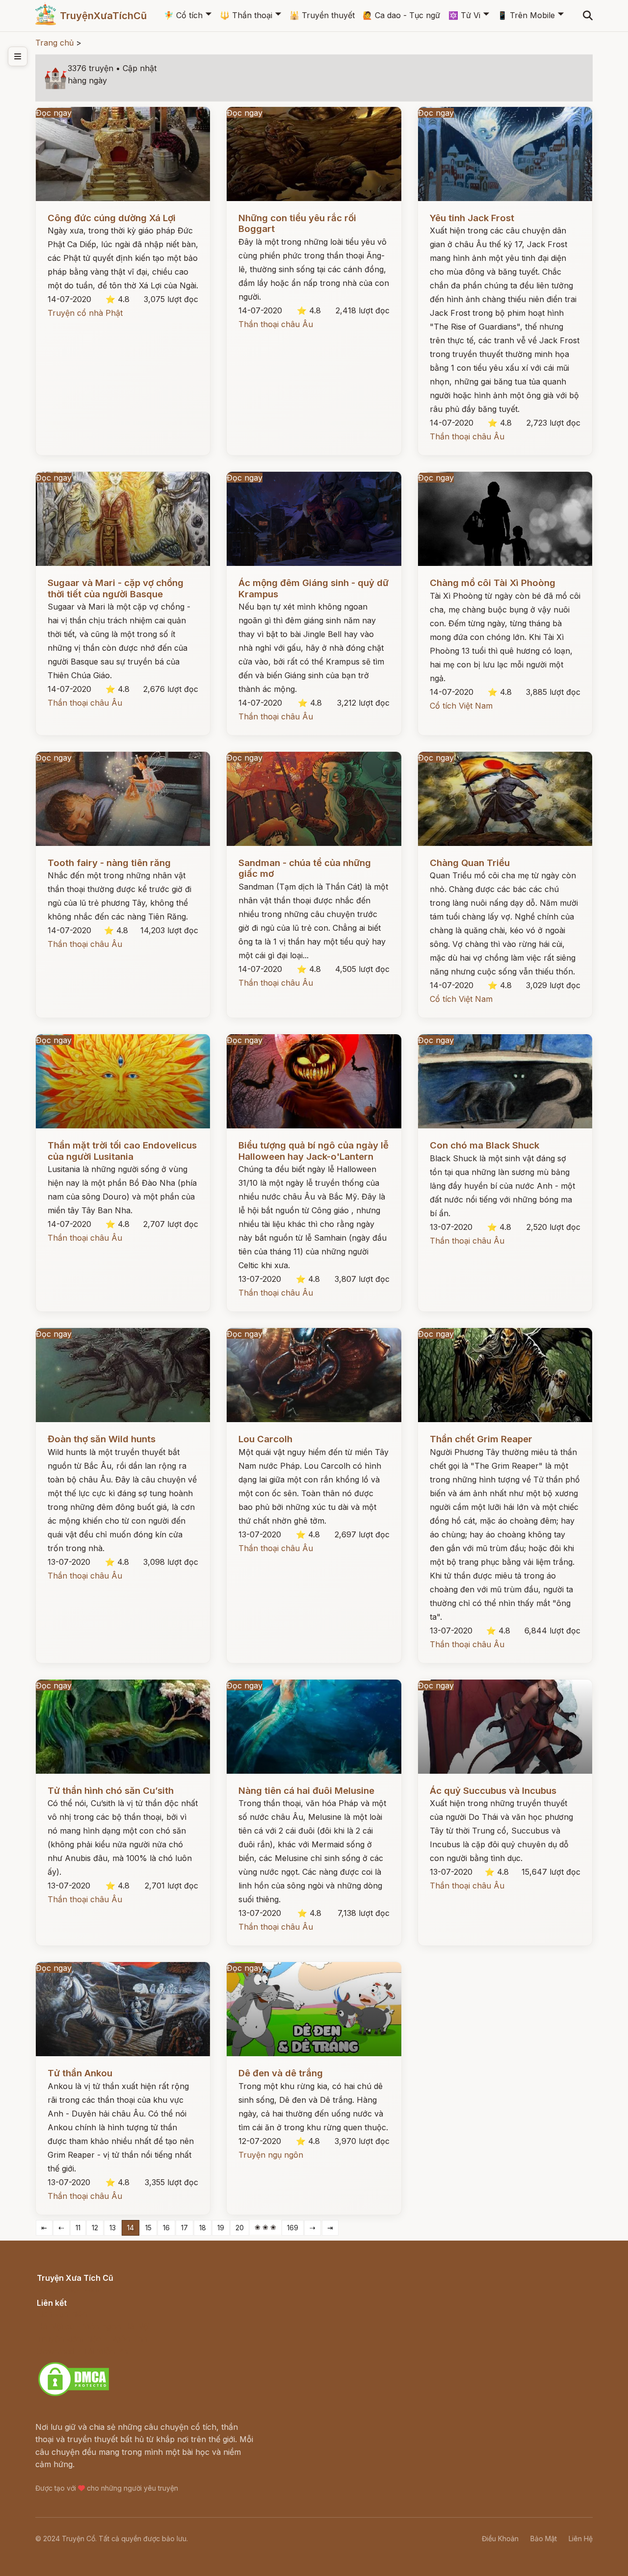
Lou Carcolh (265, 1439)
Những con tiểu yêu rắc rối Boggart (297, 223)
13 (113, 2228)
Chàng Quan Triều (470, 863)
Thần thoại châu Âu (276, 324)
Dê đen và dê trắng (281, 2073)
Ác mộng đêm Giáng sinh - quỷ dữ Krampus (314, 588)
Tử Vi (464, 15)
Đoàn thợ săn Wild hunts (102, 1439)
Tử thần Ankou (80, 2073)
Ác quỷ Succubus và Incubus (493, 1791)
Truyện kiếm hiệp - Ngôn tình (92, 2339)
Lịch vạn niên (62, 2314)
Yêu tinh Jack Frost (472, 218)
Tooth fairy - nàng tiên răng (109, 863)
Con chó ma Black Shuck (484, 1145)
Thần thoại (246, 15)
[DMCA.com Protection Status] (74, 2395)
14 (131, 2228)
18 (203, 2228)
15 (148, 2228)
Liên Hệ (581, 2538)
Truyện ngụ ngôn (271, 2155)
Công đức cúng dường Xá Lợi (112, 218)
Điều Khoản (500, 2538)
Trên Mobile (526, 15)
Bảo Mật (544, 2538)
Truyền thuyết (322, 15)
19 (221, 2228)
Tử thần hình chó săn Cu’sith (111, 1791)
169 (293, 2228)
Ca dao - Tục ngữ (401, 15)
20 (240, 2228)
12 (95, 2228)
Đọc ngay (54, 113)
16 (166, 2228)
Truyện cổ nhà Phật (85, 313)
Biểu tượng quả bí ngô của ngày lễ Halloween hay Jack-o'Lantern (314, 1151)
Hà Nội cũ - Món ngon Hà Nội (93, 2326)
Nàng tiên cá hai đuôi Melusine (306, 1791)
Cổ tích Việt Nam (461, 706)
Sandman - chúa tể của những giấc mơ (305, 868)
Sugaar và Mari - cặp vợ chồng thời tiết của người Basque (116, 588)
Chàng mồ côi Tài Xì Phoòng (493, 583)
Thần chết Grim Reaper (481, 1439)
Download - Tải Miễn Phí (83, 2351)
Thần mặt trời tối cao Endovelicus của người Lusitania (122, 1151)
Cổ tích (183, 15)
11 (78, 2228)
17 (184, 2228)
